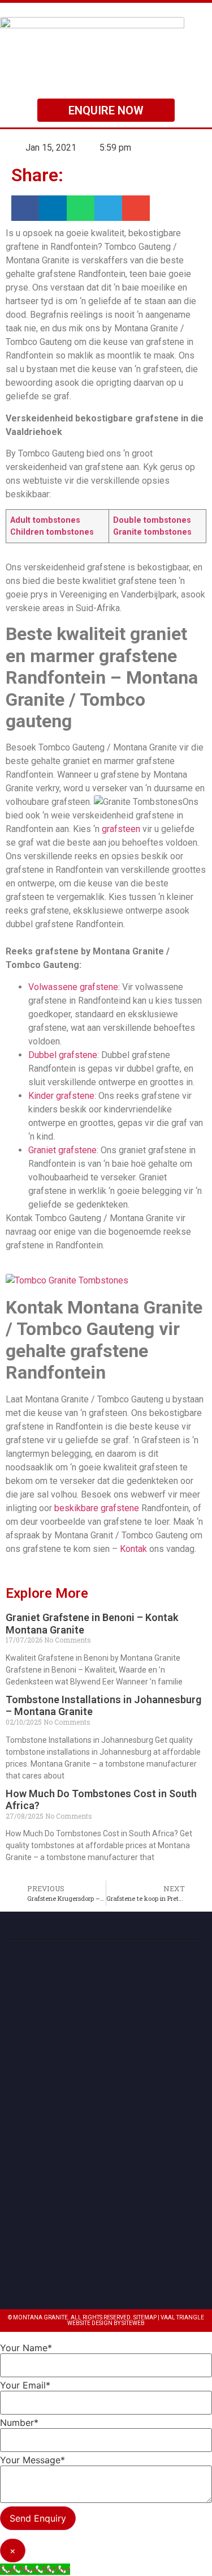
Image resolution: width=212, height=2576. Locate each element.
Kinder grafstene (61, 1096)
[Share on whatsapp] (81, 208)
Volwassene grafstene (73, 987)
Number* (19, 2423)
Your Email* (25, 2385)
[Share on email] (136, 208)
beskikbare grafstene (97, 1508)
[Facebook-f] (118, 2260)
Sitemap (145, 2317)
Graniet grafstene (62, 1150)
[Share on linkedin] (53, 208)
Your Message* (33, 2460)
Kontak (133, 1549)
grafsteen (121, 829)
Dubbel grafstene (63, 1055)
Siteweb (133, 2323)
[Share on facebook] (25, 208)
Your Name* (26, 2348)
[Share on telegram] (108, 208)
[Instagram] (94, 2260)
